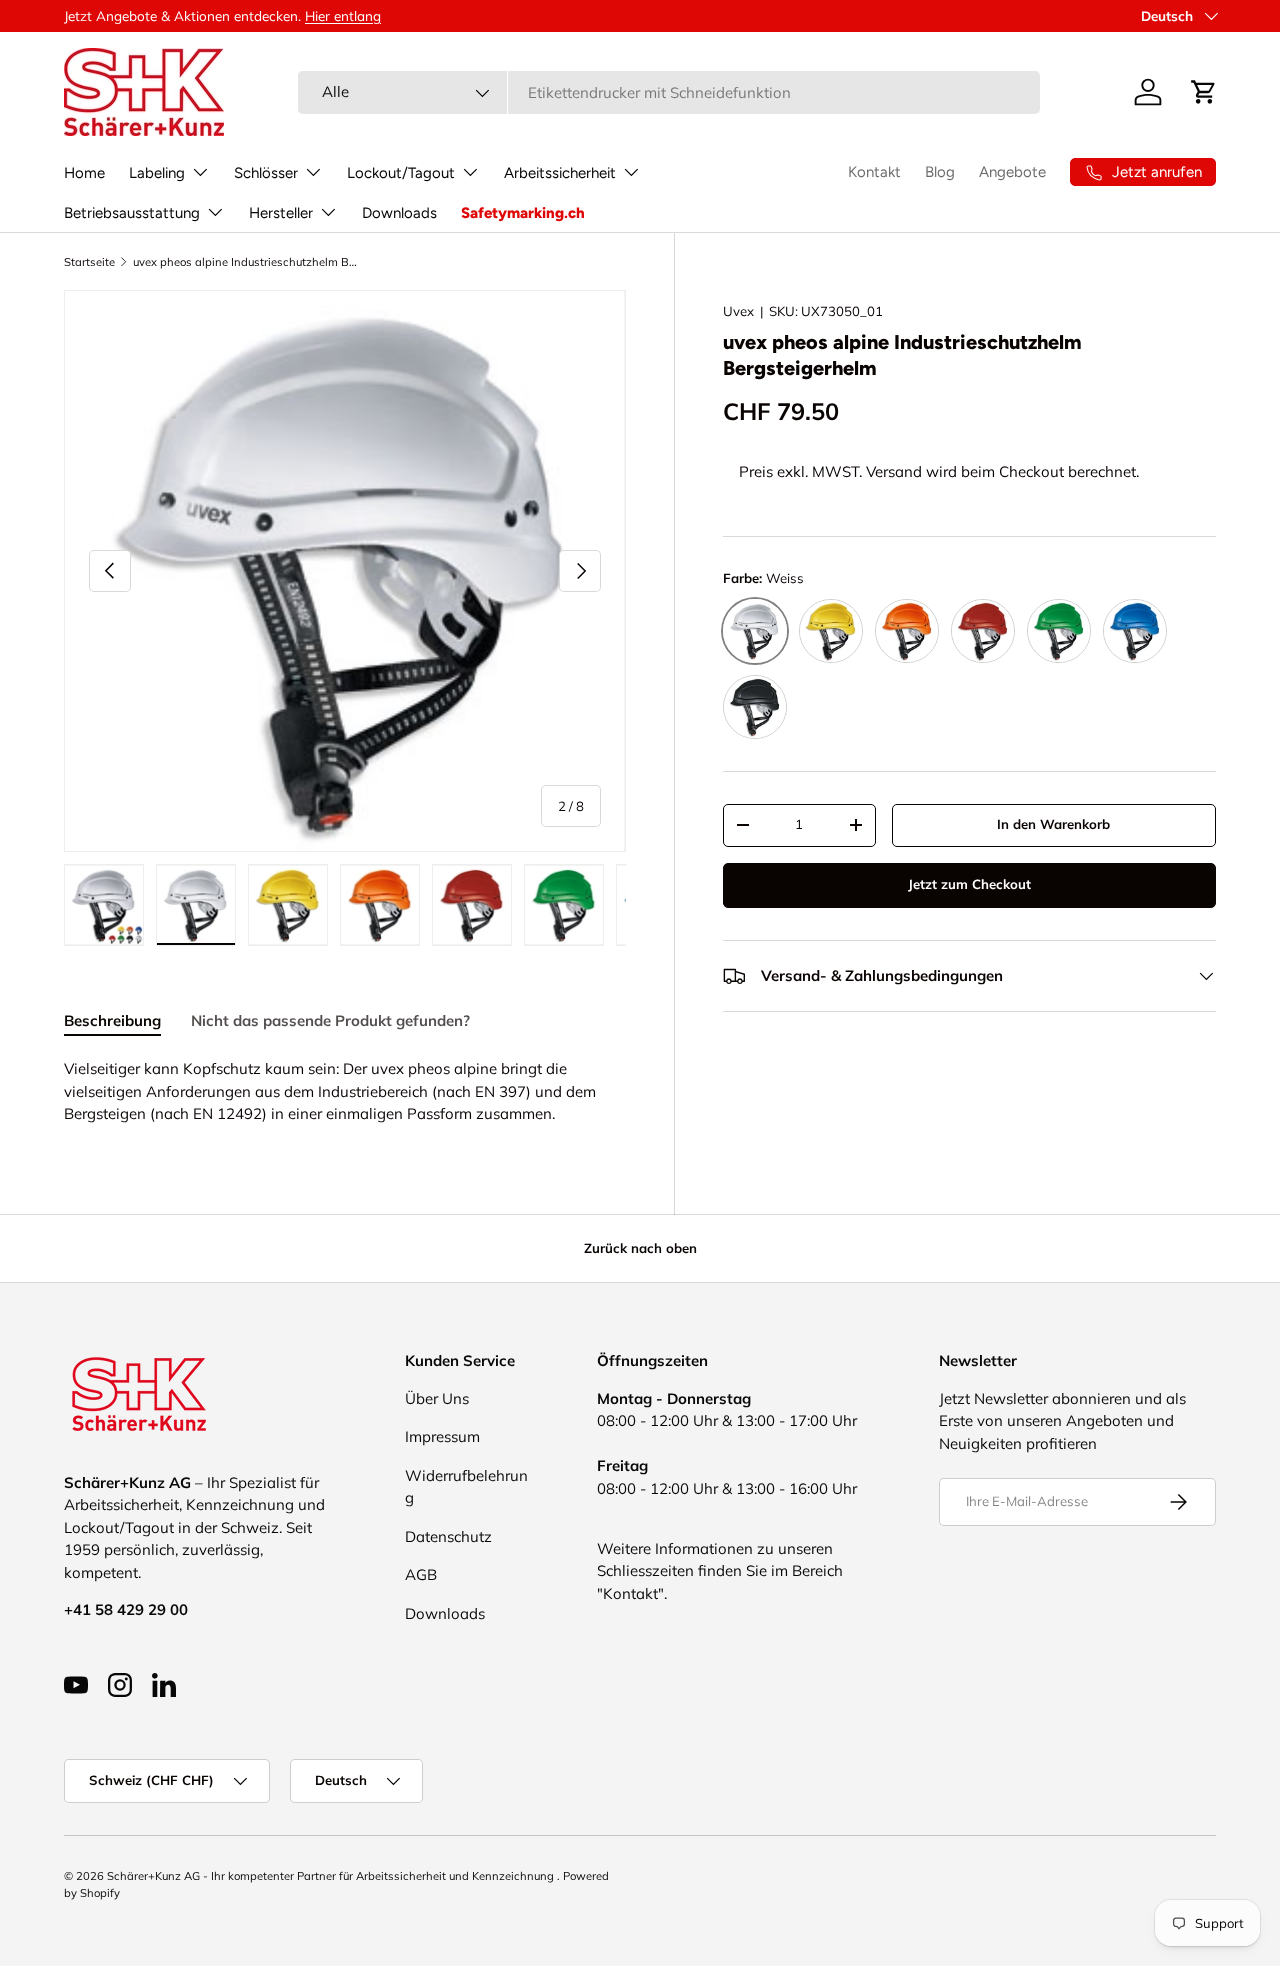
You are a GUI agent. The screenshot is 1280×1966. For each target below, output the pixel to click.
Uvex (738, 311)
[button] (1204, 92)
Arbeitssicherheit (560, 173)
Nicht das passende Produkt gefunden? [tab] (330, 1020)
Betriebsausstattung (132, 213)
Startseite (89, 262)
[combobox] (669, 92)
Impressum (442, 1436)
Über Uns (437, 1398)
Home (84, 173)
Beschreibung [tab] (112, 1020)
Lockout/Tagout (401, 173)
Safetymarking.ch (523, 213)
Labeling (157, 173)
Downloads (399, 213)
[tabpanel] (345, 1092)
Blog (940, 172)
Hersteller (281, 213)
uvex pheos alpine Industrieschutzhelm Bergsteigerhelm (245, 262)
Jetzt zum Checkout (969, 884)
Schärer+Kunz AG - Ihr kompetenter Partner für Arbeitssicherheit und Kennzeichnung (332, 1876)
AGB (421, 1574)
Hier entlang (343, 15)
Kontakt (874, 172)
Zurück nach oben (640, 1248)
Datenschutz (448, 1536)
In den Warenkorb (1053, 824)
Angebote (1012, 172)
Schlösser (266, 173)
